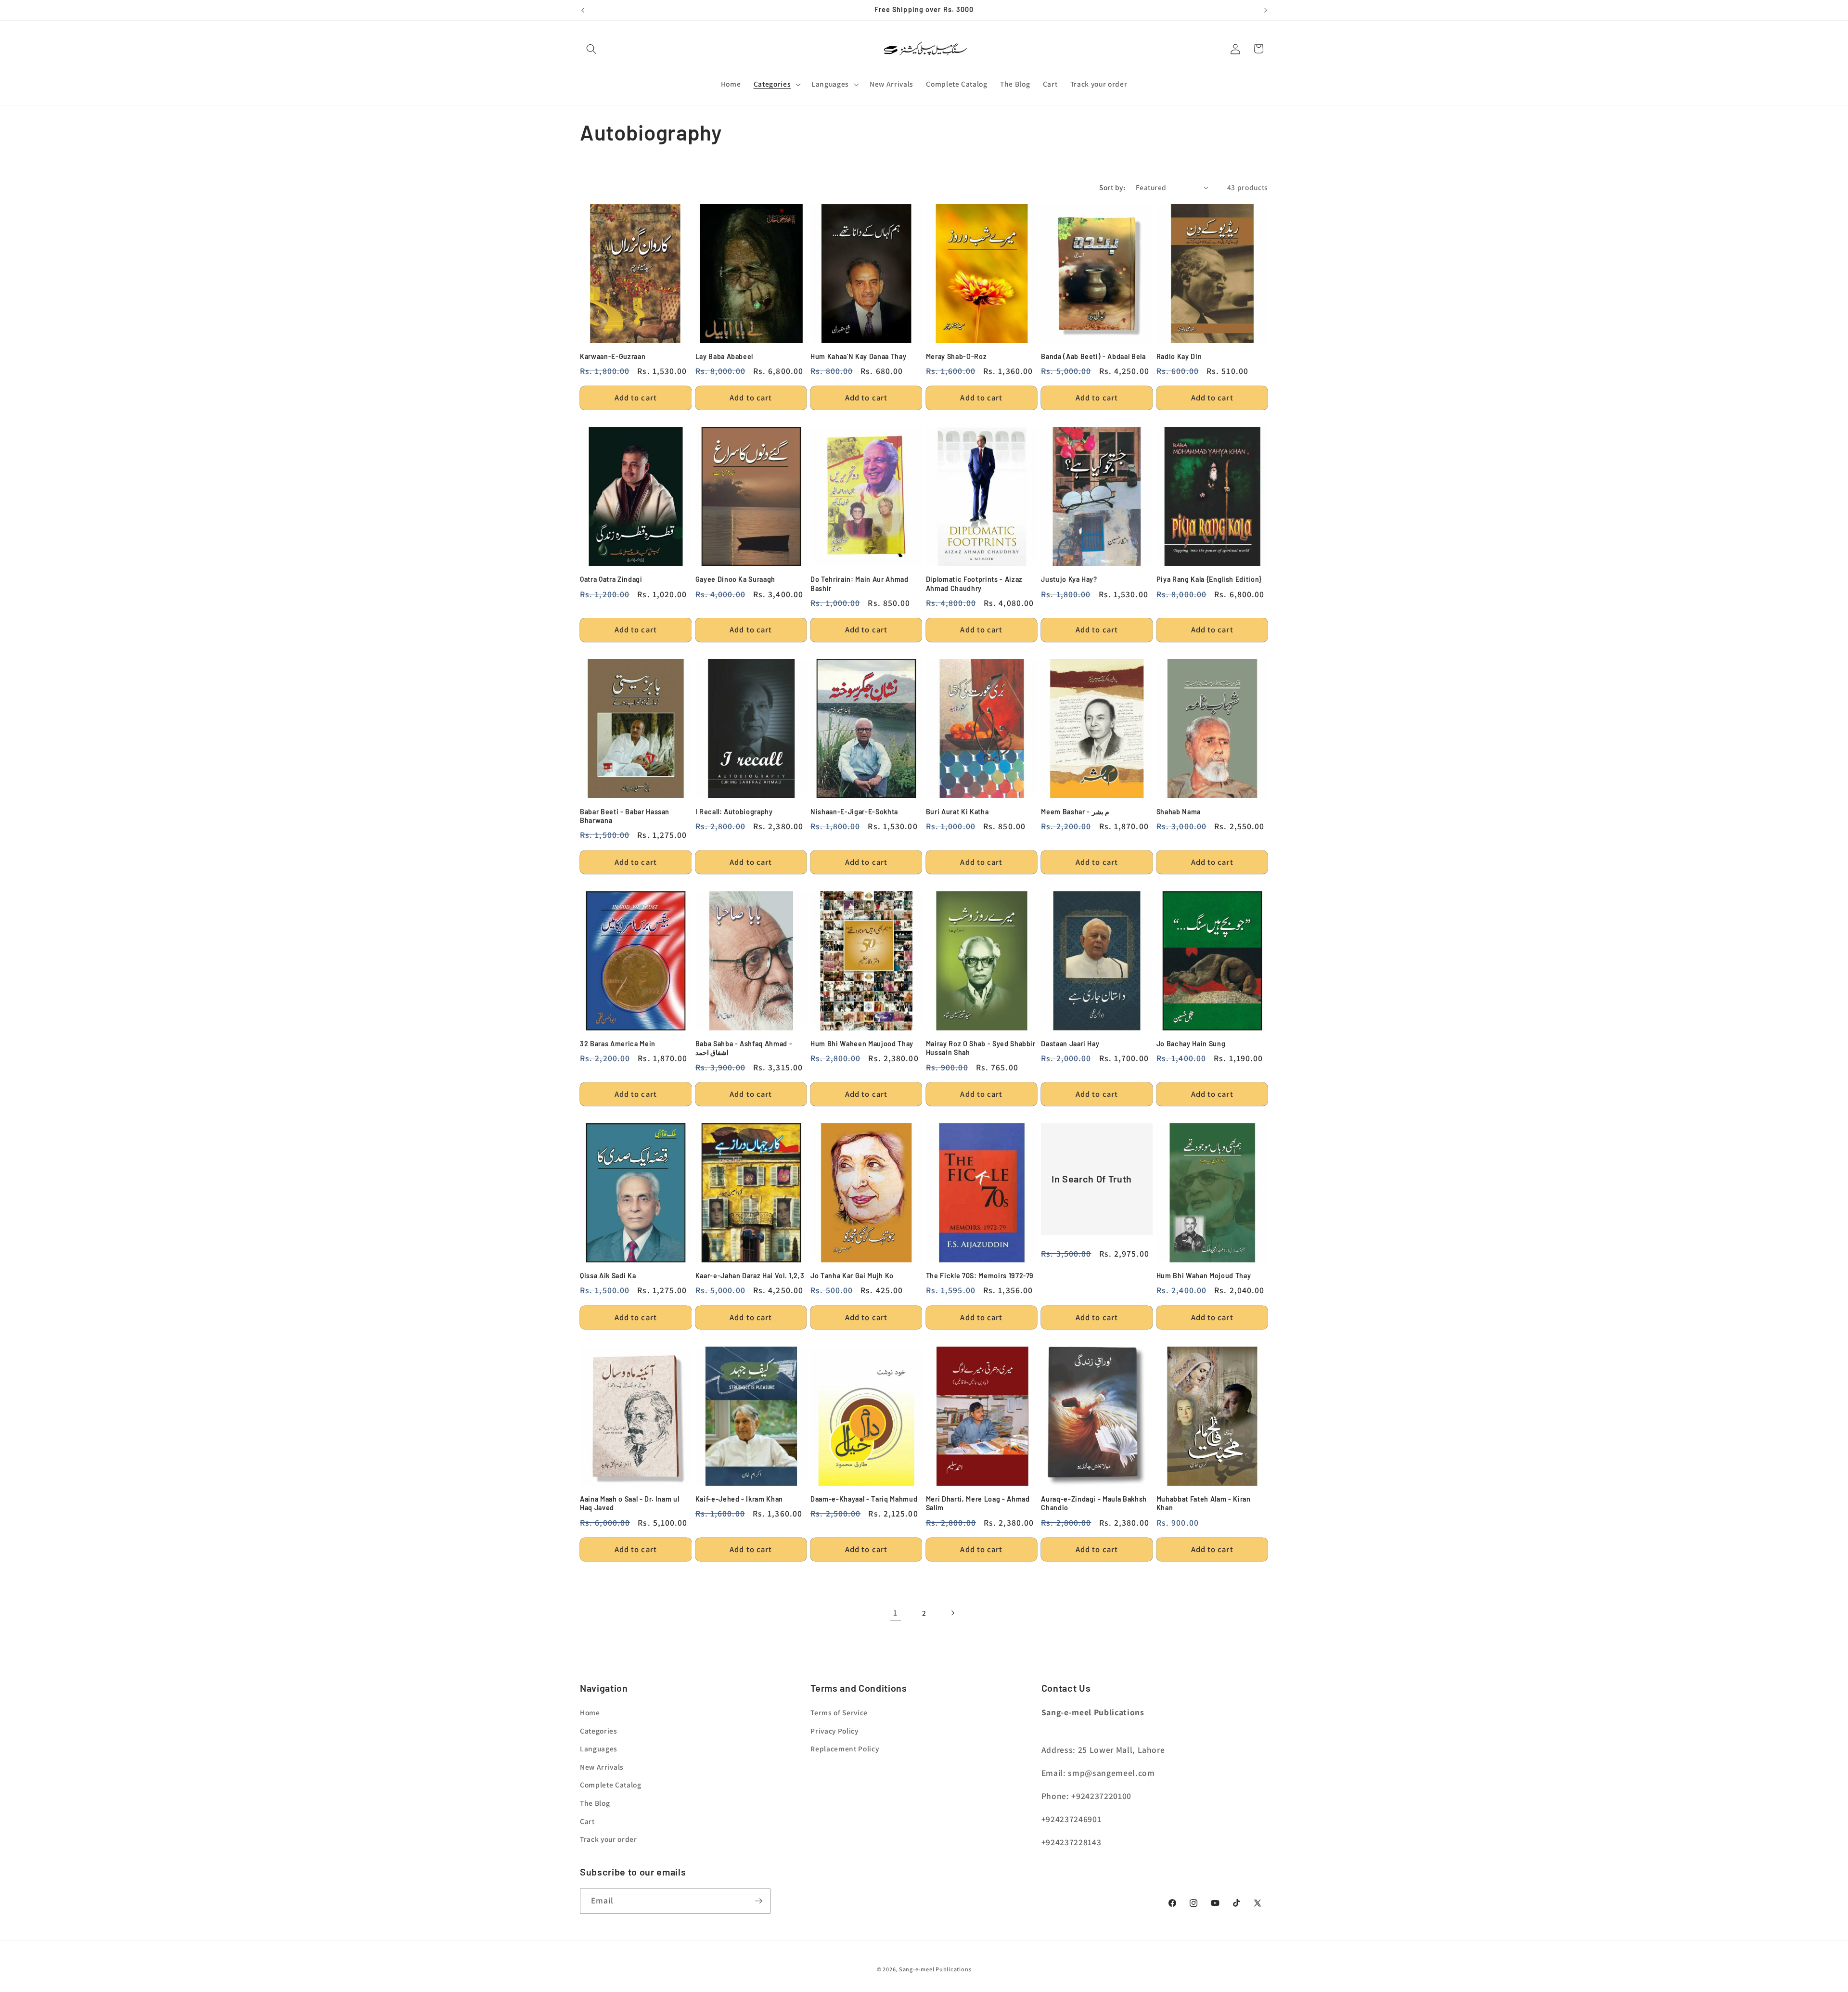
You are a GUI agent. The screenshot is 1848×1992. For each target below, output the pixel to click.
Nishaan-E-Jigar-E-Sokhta (854, 812)
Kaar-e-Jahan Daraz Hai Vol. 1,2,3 (750, 1276)
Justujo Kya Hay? (1069, 579)
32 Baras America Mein (618, 1044)
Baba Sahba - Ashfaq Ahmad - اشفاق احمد (744, 1048)
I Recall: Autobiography (734, 812)
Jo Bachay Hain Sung (1191, 1044)
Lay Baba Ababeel (725, 356)
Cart (587, 1821)
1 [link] (895, 1613)
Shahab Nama (1179, 812)
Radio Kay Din (1179, 356)
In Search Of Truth (1092, 1179)
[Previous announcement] (583, 10)
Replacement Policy (845, 1748)
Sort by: (1112, 187)
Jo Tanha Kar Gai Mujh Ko (852, 1276)
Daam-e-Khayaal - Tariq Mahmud (864, 1499)
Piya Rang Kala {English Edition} (1209, 579)
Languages (599, 1748)
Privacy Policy (834, 1731)
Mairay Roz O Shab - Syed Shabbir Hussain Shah (981, 1048)
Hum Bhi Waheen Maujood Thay (862, 1044)
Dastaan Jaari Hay (1070, 1044)
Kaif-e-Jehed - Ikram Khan (739, 1499)
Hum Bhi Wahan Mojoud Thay (1204, 1276)
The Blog (595, 1803)
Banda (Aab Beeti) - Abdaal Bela (1093, 356)
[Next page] (952, 1613)
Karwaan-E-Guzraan (613, 356)
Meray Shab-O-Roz (956, 356)
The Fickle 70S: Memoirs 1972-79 (980, 1276)
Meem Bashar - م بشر (1075, 812)
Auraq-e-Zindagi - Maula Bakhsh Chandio (1094, 1504)
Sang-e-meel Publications (935, 1969)
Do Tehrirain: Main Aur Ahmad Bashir (859, 584)
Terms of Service (839, 1712)
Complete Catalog (611, 1785)
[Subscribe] (758, 1901)
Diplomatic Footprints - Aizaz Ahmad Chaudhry (974, 584)
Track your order (609, 1839)
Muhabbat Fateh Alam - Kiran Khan (1204, 1504)
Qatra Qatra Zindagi (611, 579)
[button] (591, 49)
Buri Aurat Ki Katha (957, 812)
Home (590, 1712)
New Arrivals (602, 1767)
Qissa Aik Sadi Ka (608, 1276)
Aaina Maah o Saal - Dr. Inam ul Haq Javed (629, 1504)
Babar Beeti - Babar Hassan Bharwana (625, 816)
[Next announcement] (1266, 10)
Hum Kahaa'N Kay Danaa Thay (858, 356)
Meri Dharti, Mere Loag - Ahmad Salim (978, 1504)
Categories (599, 1731)
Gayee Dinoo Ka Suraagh (736, 579)
